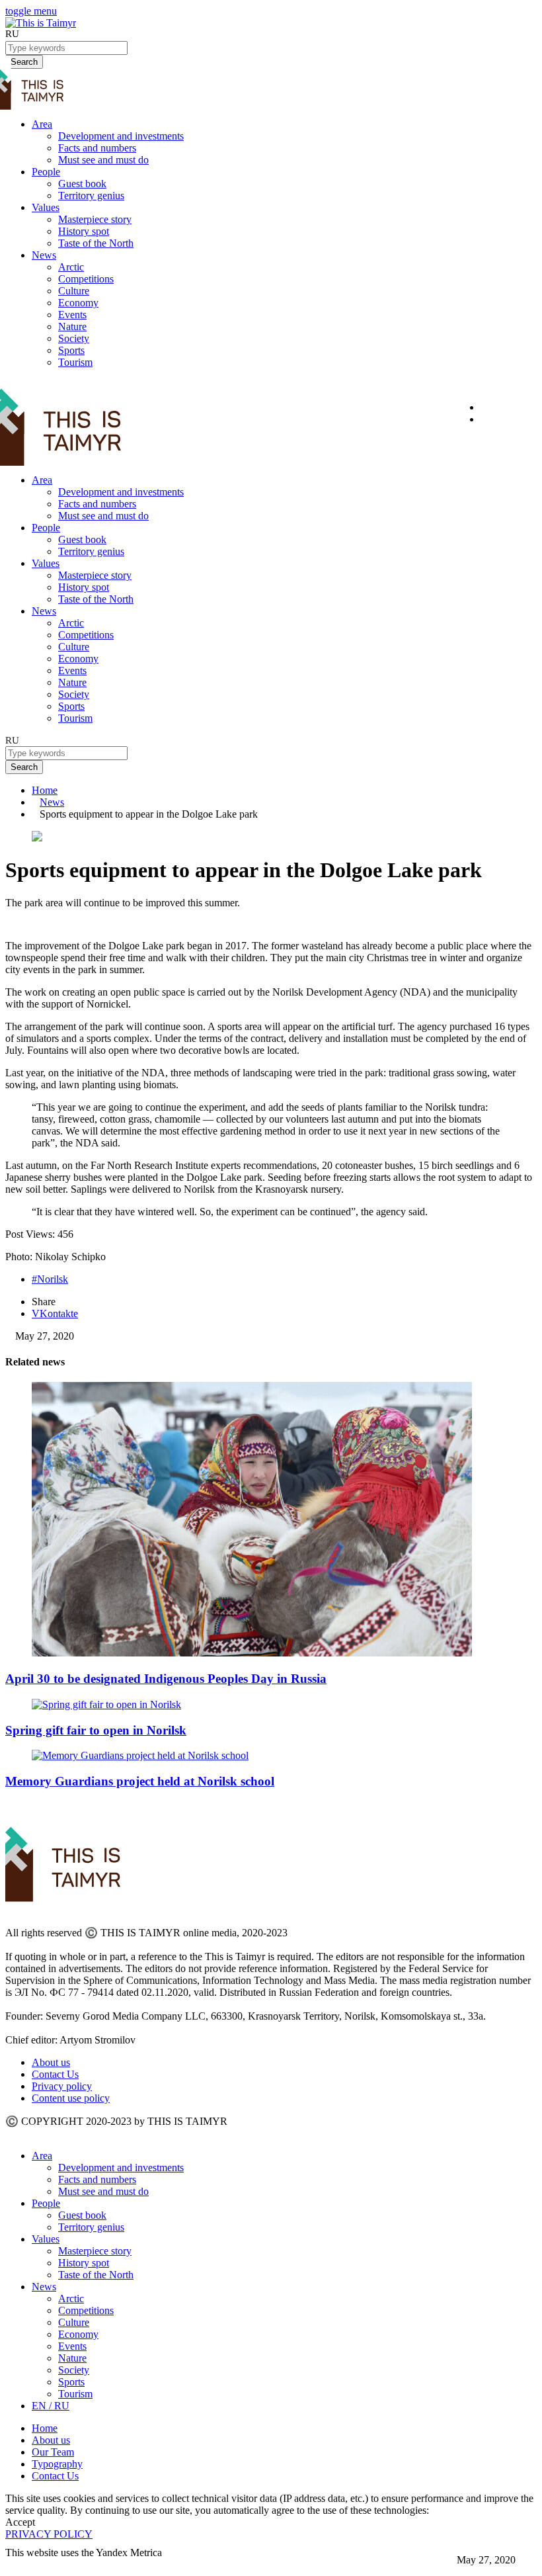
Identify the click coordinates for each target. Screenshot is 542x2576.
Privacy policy (62, 2086)
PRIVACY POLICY (49, 2534)
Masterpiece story (95, 219)
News (44, 255)
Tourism (75, 362)
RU (12, 34)
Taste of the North (96, 243)
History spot (84, 231)
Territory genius (91, 195)
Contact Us (55, 2074)
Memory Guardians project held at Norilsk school (140, 1781)
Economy (78, 303)
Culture (74, 291)
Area (42, 124)
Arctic (71, 267)
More (18, 2564)
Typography (57, 2464)
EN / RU (51, 2406)
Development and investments (121, 136)
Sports (71, 350)
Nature (72, 326)
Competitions (86, 279)
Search (24, 767)
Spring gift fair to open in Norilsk (96, 1730)
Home (45, 790)
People (46, 172)
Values (46, 207)
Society (74, 338)
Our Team (53, 2452)
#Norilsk (50, 1279)
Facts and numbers (97, 148)
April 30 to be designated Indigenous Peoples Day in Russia (166, 1679)
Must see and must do (103, 160)
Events (72, 315)
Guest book (82, 184)
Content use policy (71, 2098)
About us (51, 2062)
